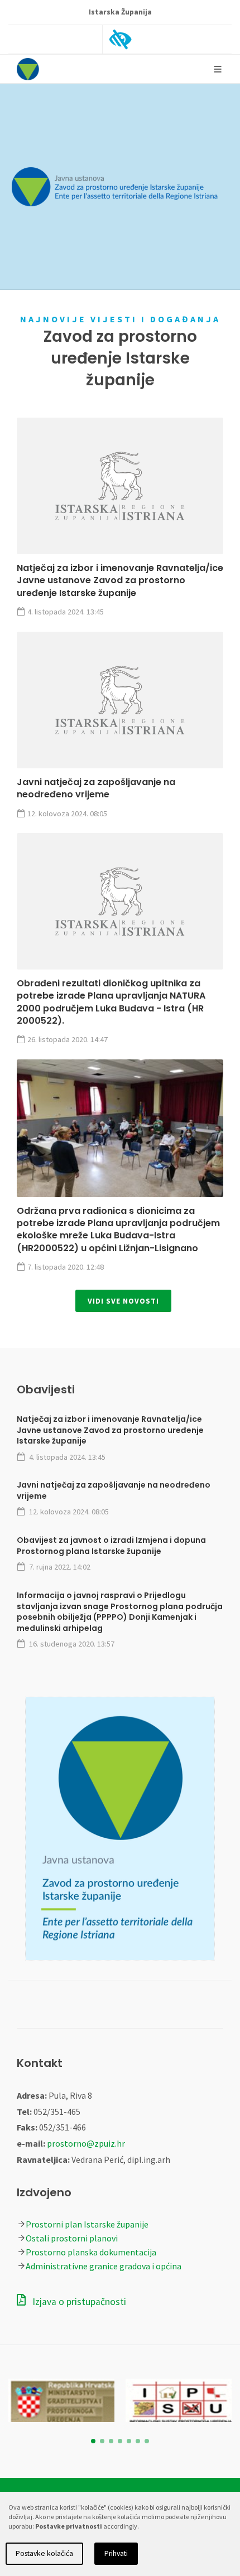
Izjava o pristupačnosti (78, 2302)
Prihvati (116, 2553)
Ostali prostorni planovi (72, 2238)
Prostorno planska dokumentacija (91, 2252)
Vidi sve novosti (123, 1301)
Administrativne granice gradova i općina (104, 2266)
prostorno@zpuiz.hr (86, 2143)
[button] (93, 2441)
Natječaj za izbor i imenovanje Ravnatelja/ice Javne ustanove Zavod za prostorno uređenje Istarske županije (120, 580)
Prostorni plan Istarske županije (87, 2224)
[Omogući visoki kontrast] (121, 40)
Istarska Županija (120, 12)
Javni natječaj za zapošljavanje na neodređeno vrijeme (96, 788)
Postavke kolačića (44, 2553)
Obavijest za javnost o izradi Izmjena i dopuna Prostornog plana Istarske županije (111, 1546)
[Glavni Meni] (218, 69)
